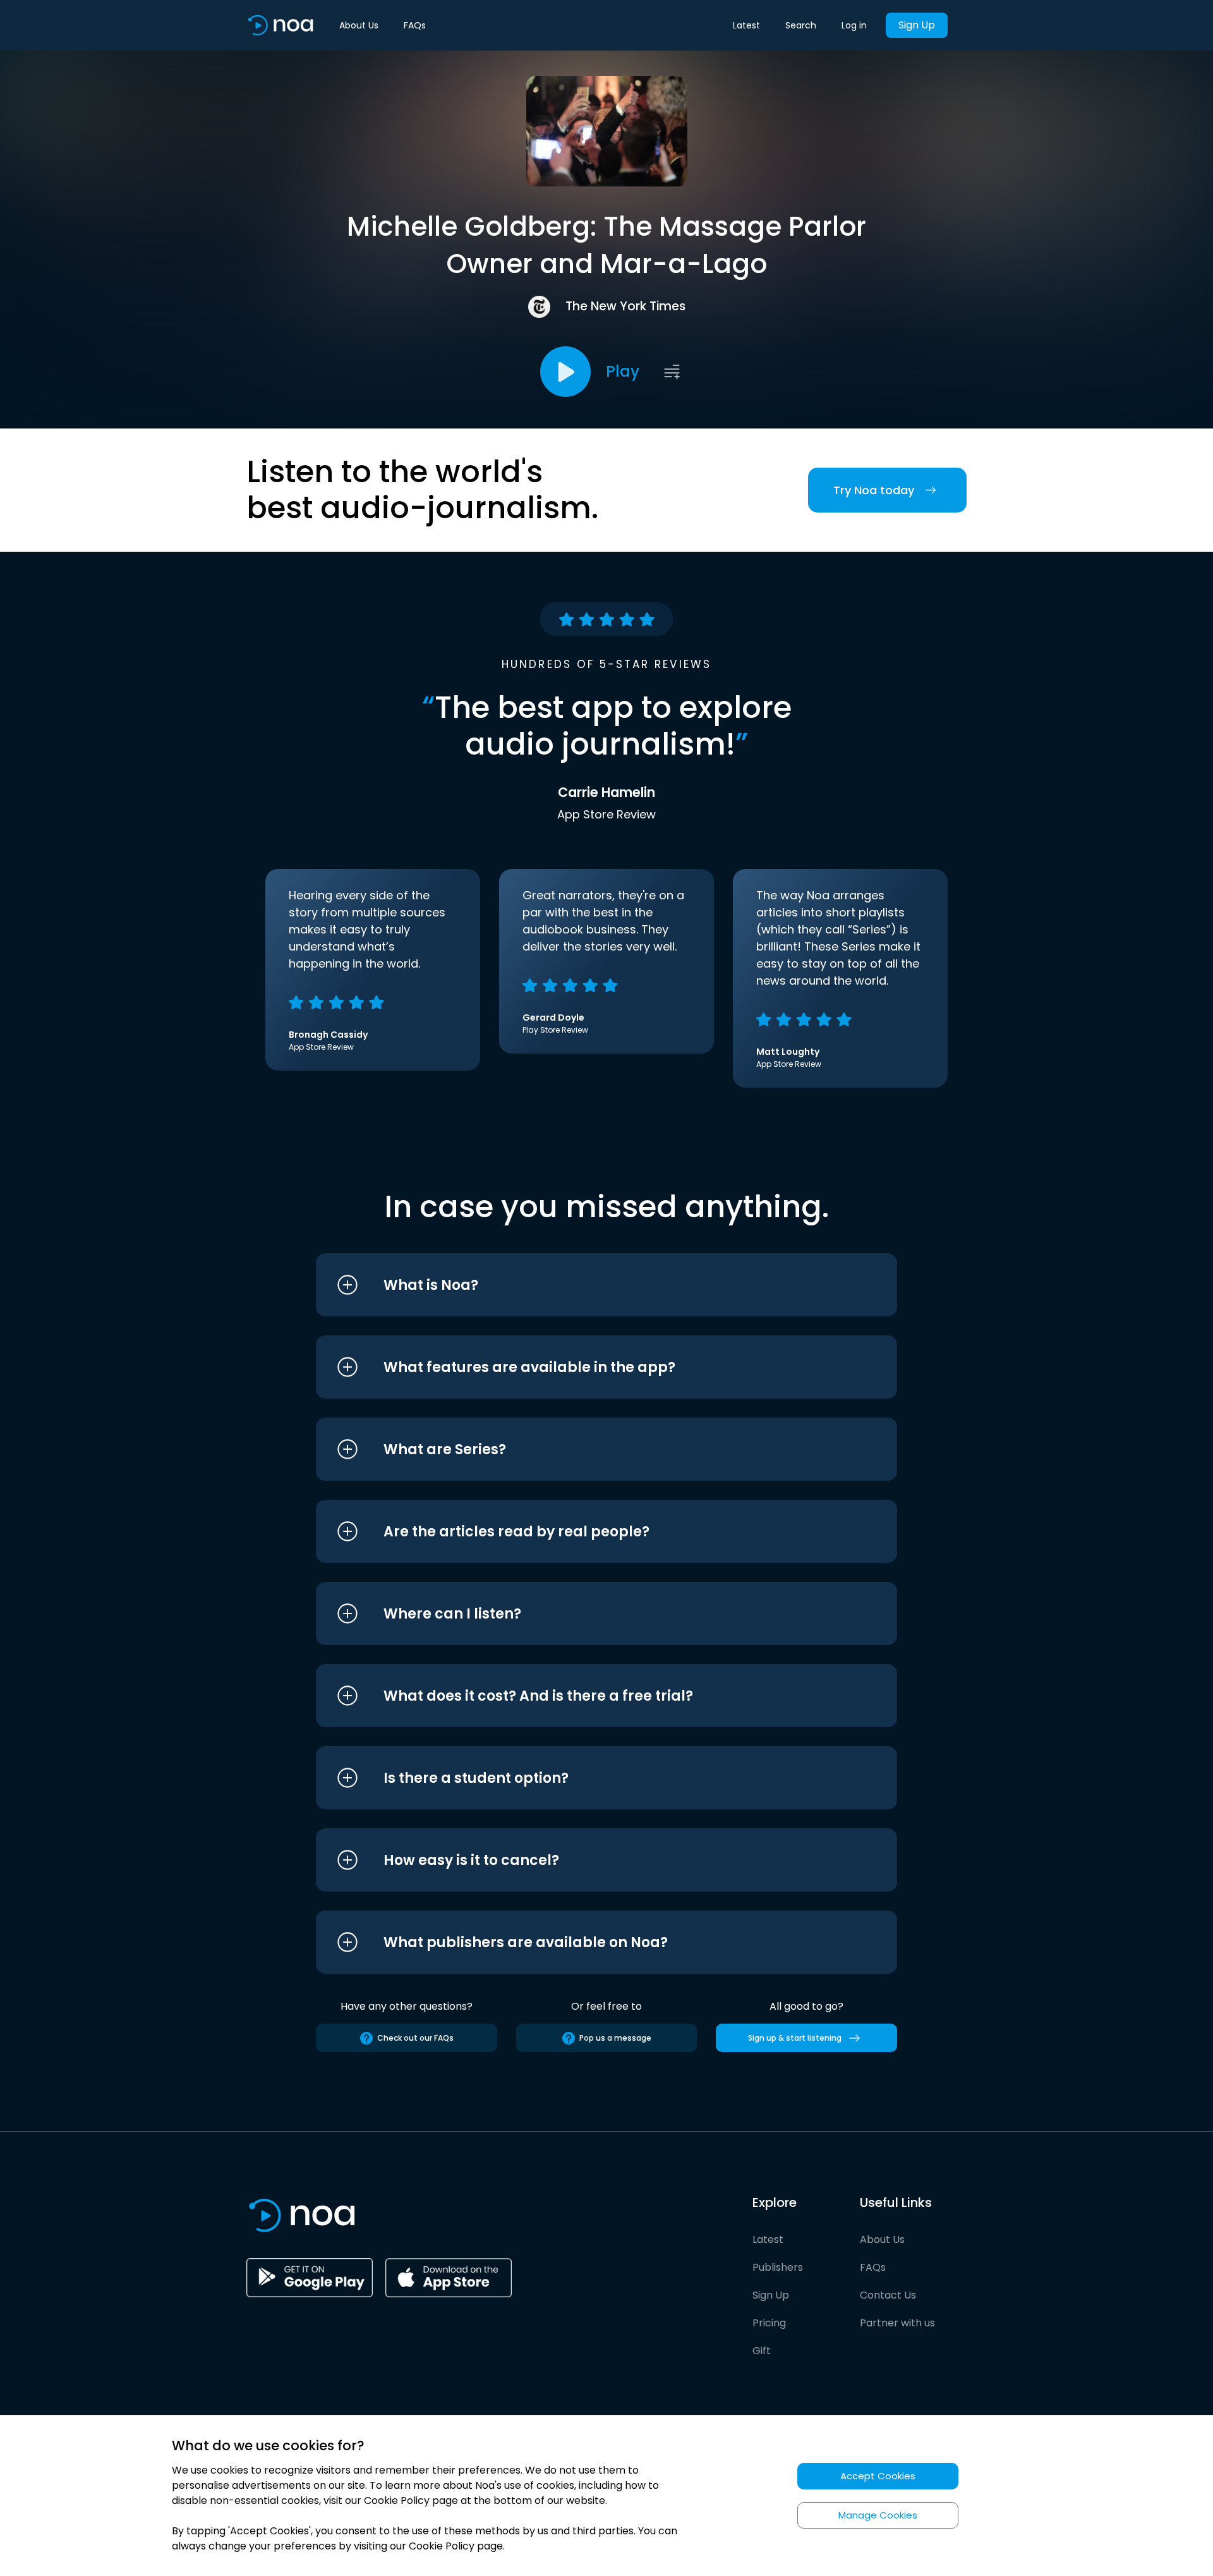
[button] (583, 1285)
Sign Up (917, 25)
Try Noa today (874, 490)
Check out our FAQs (415, 2038)
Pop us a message (615, 2038)
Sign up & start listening (795, 2038)
